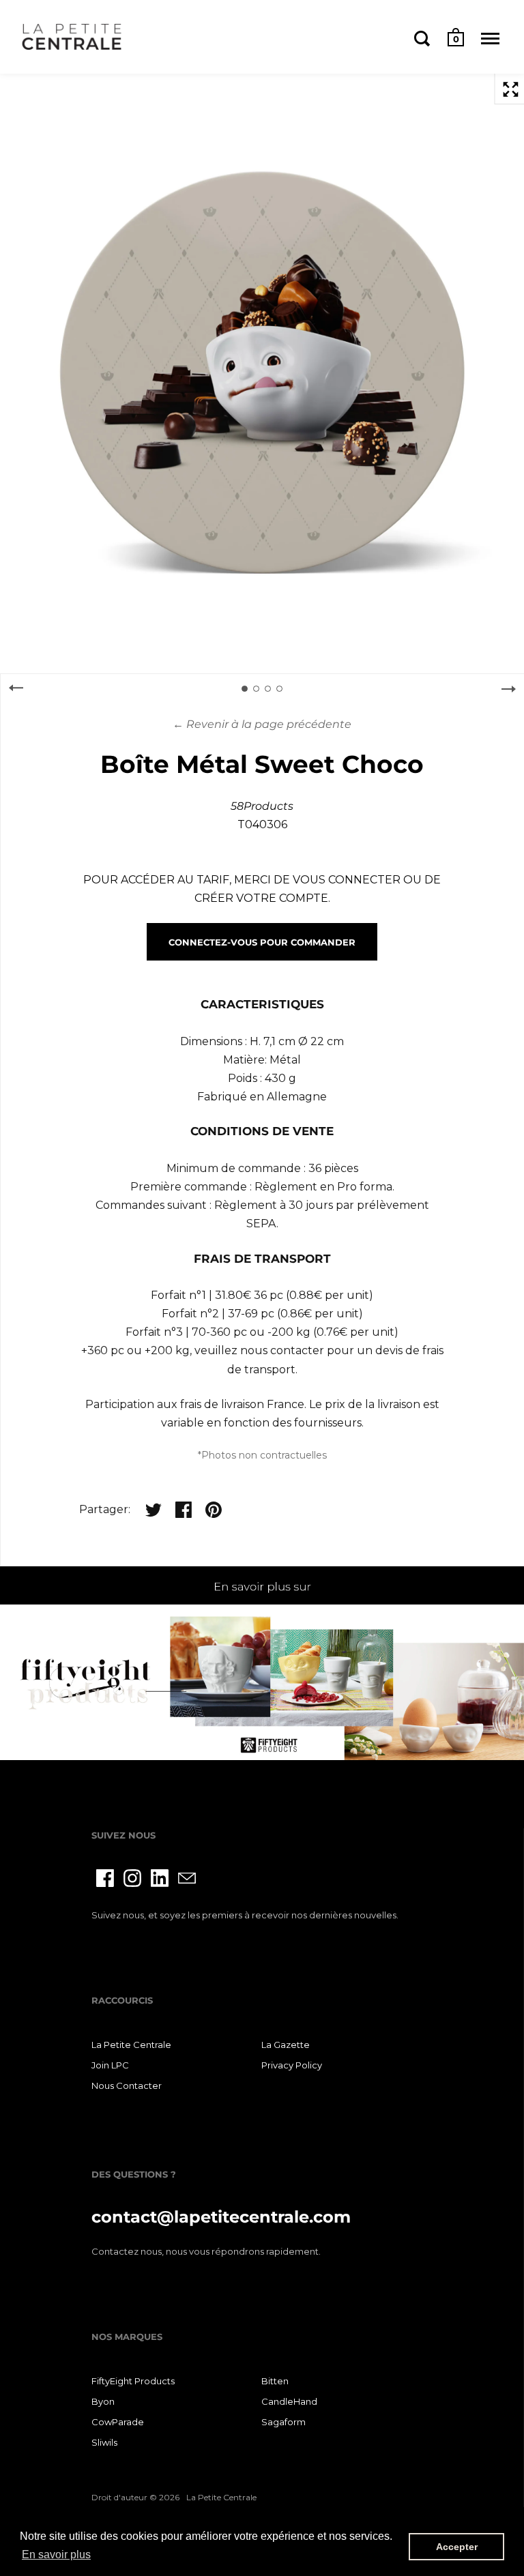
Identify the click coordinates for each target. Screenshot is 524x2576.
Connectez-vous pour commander (262, 942)
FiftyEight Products (133, 2381)
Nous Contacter (127, 2085)
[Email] (187, 1878)
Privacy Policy (292, 2065)
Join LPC (110, 2065)
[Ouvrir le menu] (490, 38)
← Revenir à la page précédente (262, 724)
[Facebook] (105, 1878)
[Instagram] (132, 1878)
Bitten (275, 2381)
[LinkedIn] (160, 1878)
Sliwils (104, 2442)
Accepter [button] (457, 2547)
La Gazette (286, 2045)
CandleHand (289, 2401)
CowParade (118, 2422)
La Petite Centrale (131, 2045)
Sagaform (283, 2422)
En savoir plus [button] (56, 2555)
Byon (103, 2401)
